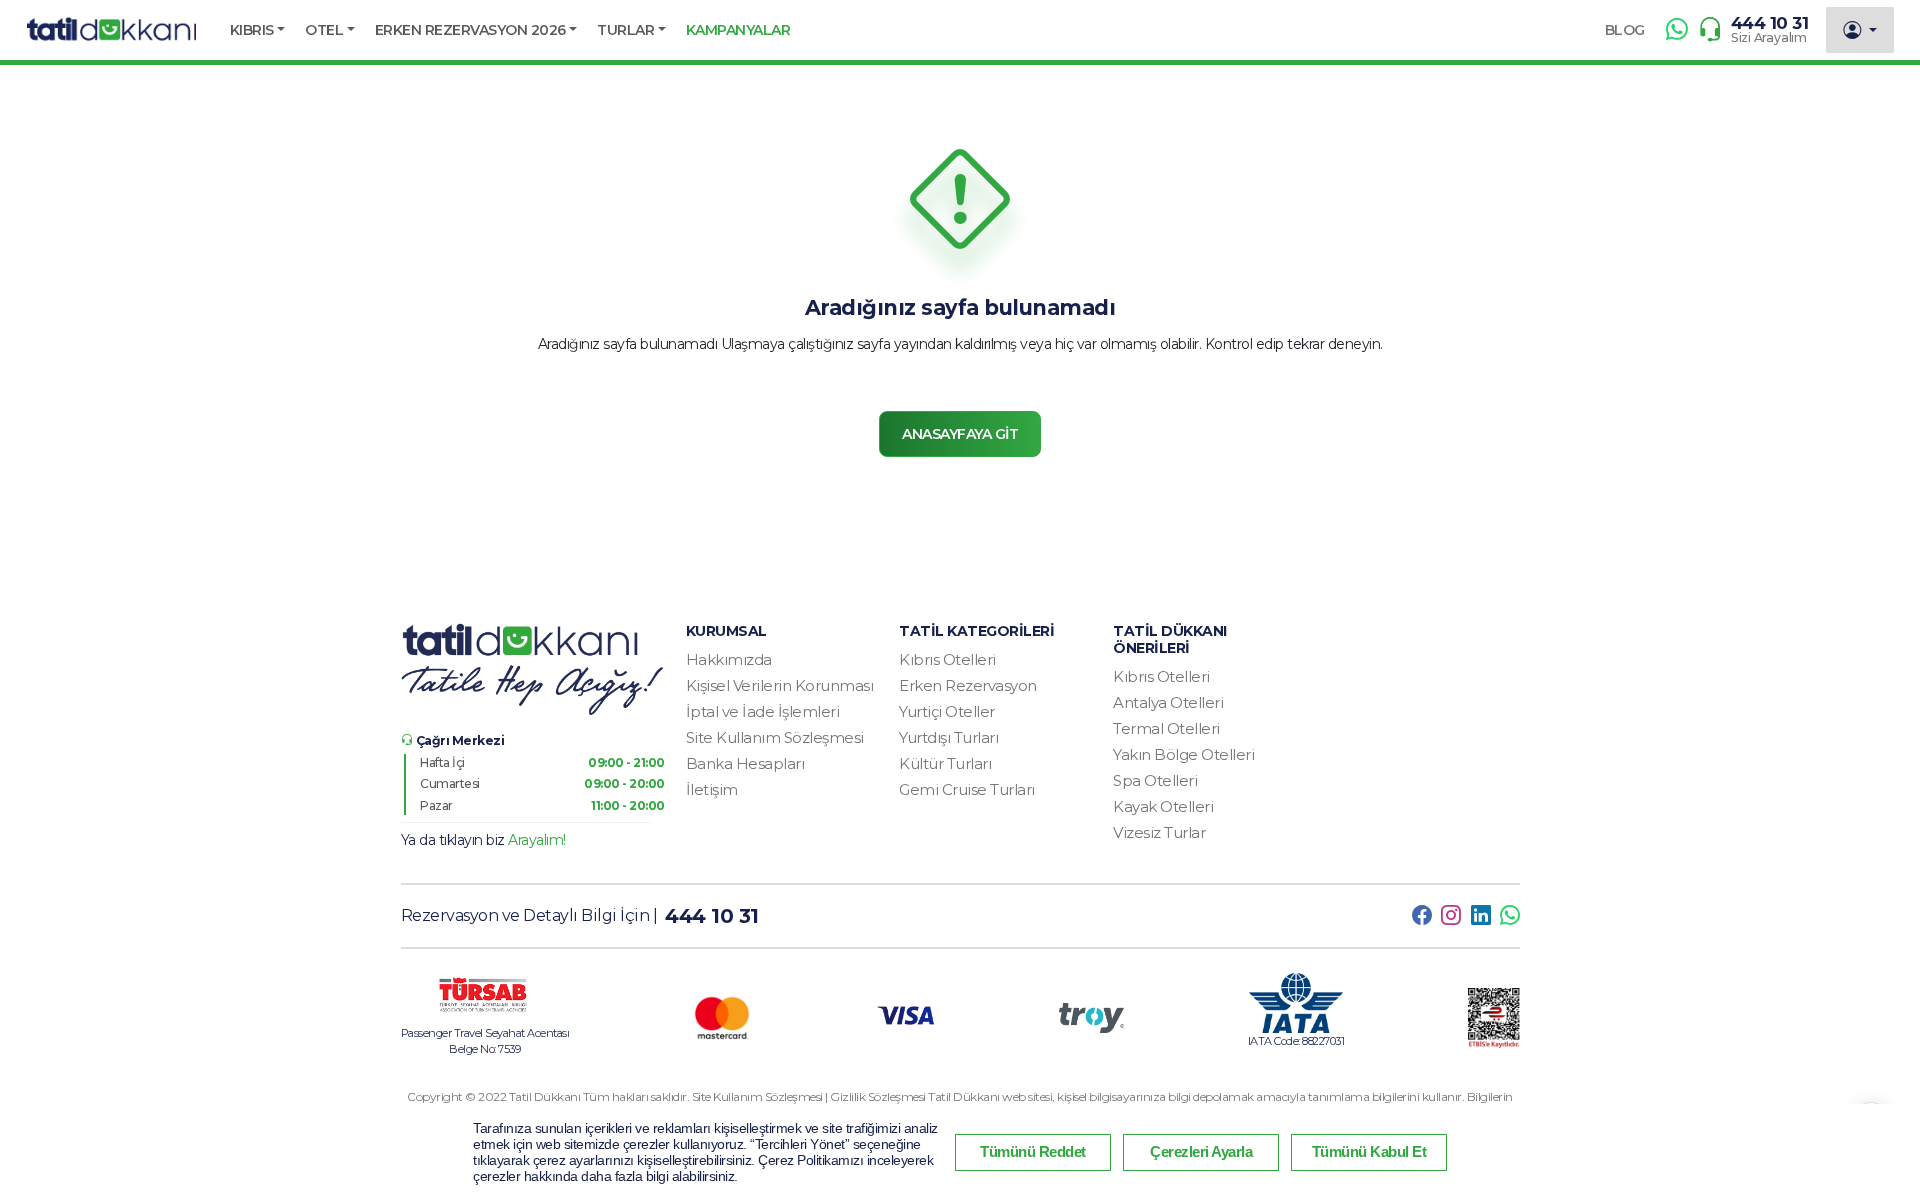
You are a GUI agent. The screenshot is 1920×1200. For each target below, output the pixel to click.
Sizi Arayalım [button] (1769, 37)
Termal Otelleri (1166, 728)
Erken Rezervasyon (968, 685)
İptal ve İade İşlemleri (763, 711)
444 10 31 (1770, 23)
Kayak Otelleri (1163, 806)
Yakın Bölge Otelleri (1183, 754)
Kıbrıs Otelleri (947, 659)
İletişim (712, 789)
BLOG (1625, 30)
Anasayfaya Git (960, 434)
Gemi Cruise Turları (967, 789)
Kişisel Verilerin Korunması (780, 685)
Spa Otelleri (1155, 780)
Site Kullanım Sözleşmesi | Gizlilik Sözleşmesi (810, 1096)
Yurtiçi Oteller (947, 711)
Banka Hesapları (745, 763)
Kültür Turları (945, 763)
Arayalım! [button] (537, 840)
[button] (258, 30)
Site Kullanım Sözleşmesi (775, 737)
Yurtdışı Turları (948, 737)
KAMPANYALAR (738, 30)
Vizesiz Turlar (1159, 832)
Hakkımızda (729, 659)
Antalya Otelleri (1168, 702)
